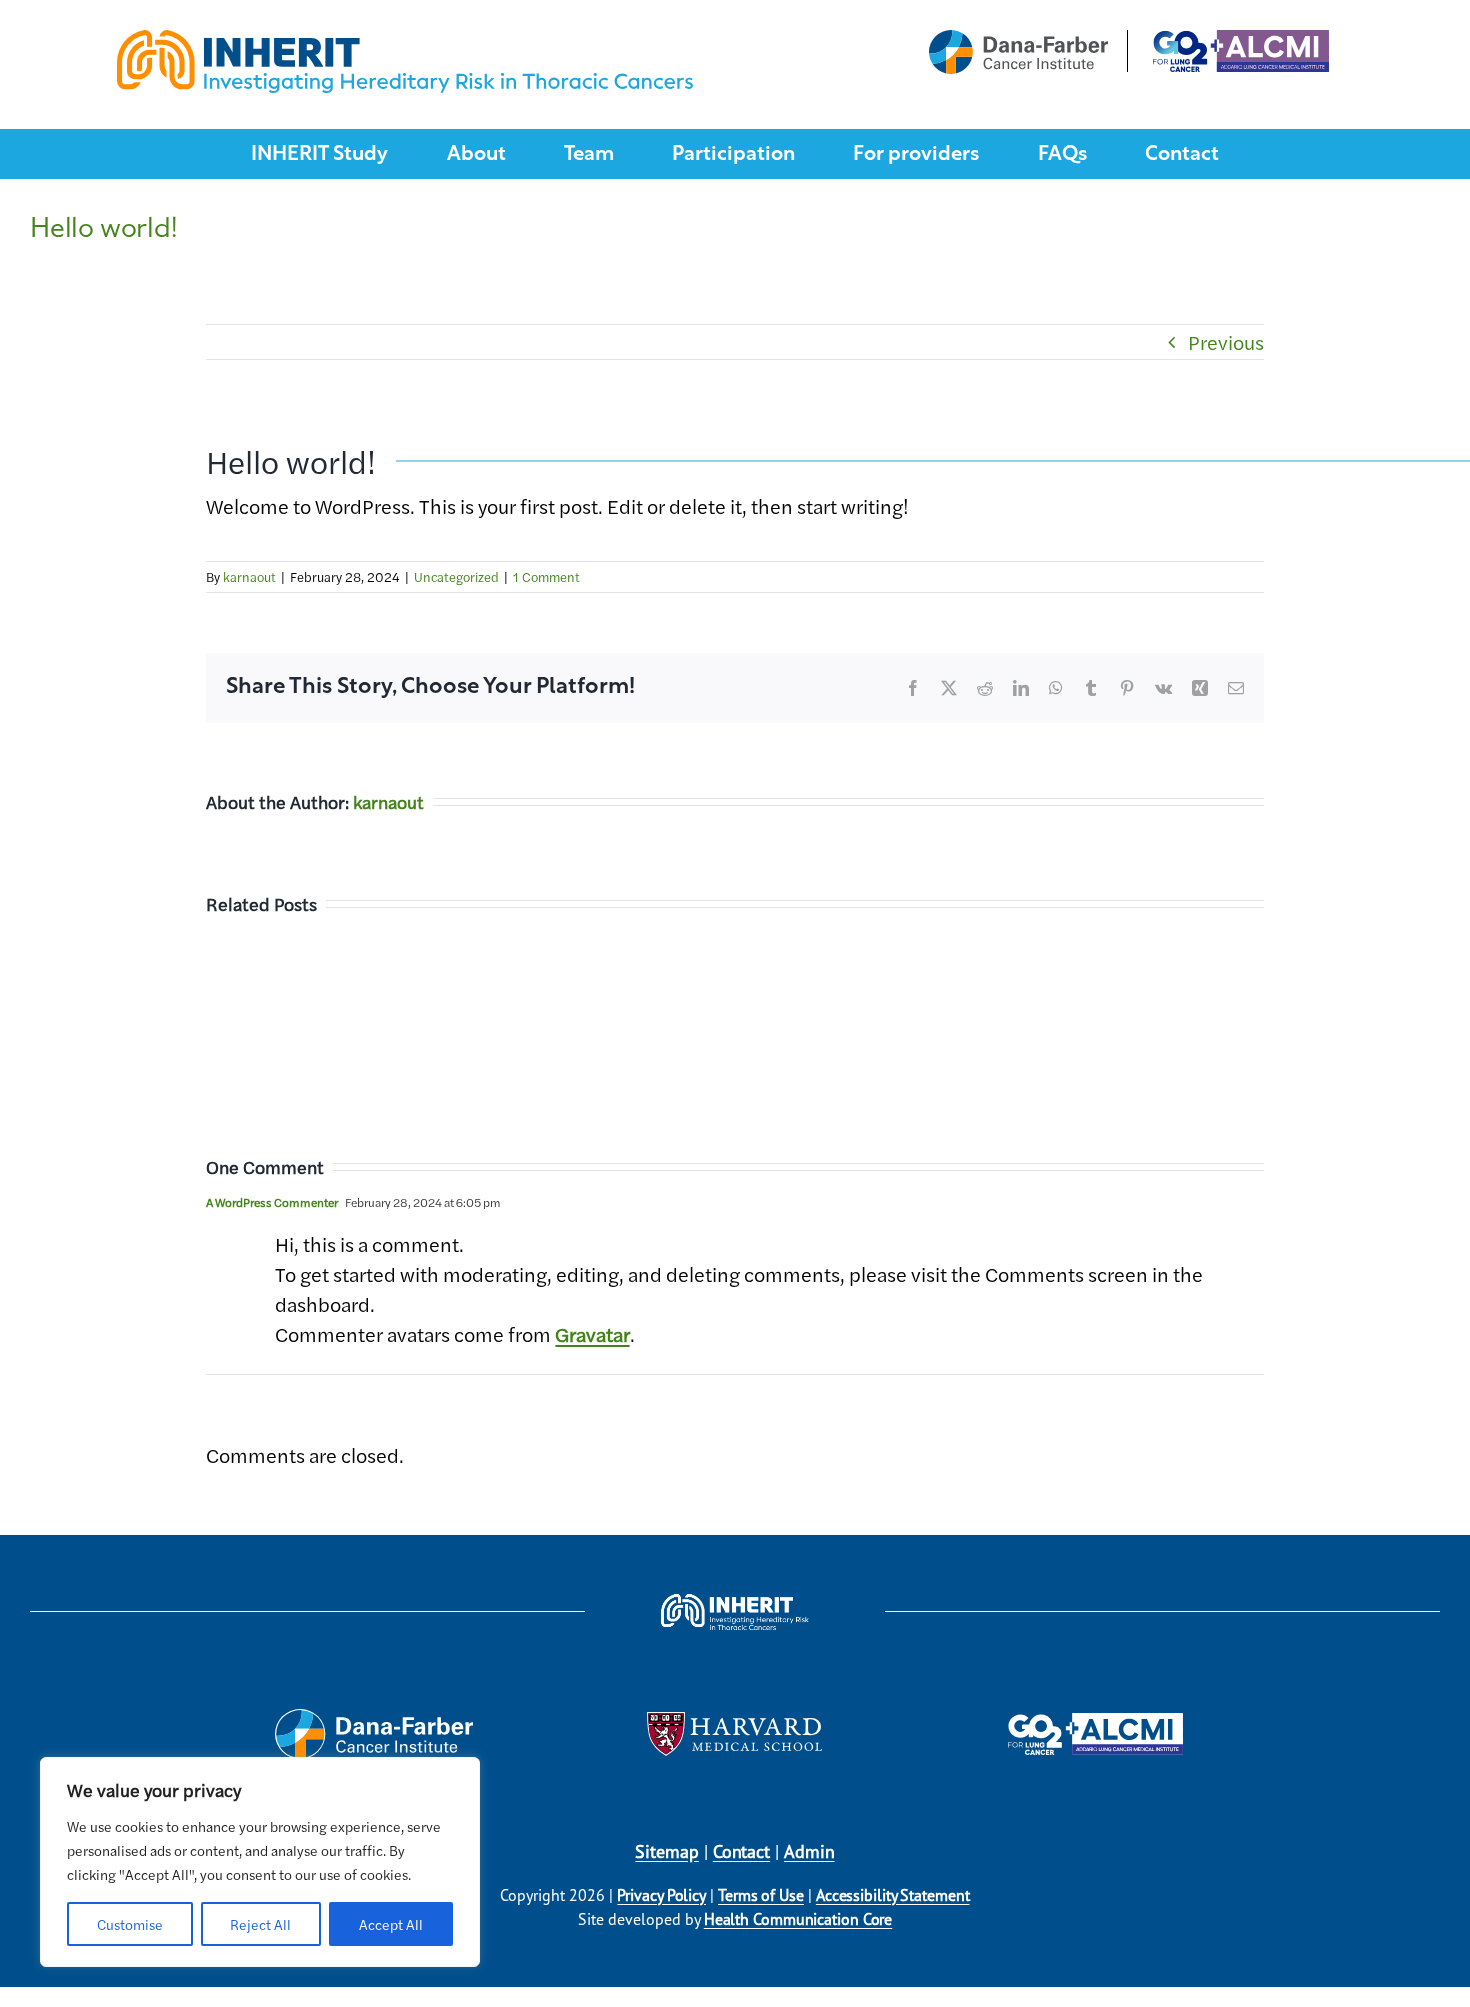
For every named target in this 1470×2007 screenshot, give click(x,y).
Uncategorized (456, 576)
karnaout (249, 576)
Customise (130, 1924)
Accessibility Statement (893, 1895)
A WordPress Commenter (272, 1202)
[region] (260, 1862)
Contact (741, 1851)
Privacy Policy (661, 1895)
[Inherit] (405, 39)
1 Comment (546, 576)
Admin (809, 1851)
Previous (1226, 341)
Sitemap (666, 1851)
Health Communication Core (798, 1919)
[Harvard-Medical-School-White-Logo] (734, 1721)
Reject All (260, 1924)
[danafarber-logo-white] (374, 1718)
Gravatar (592, 1333)
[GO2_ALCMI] (1095, 1722)
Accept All (391, 1924)
